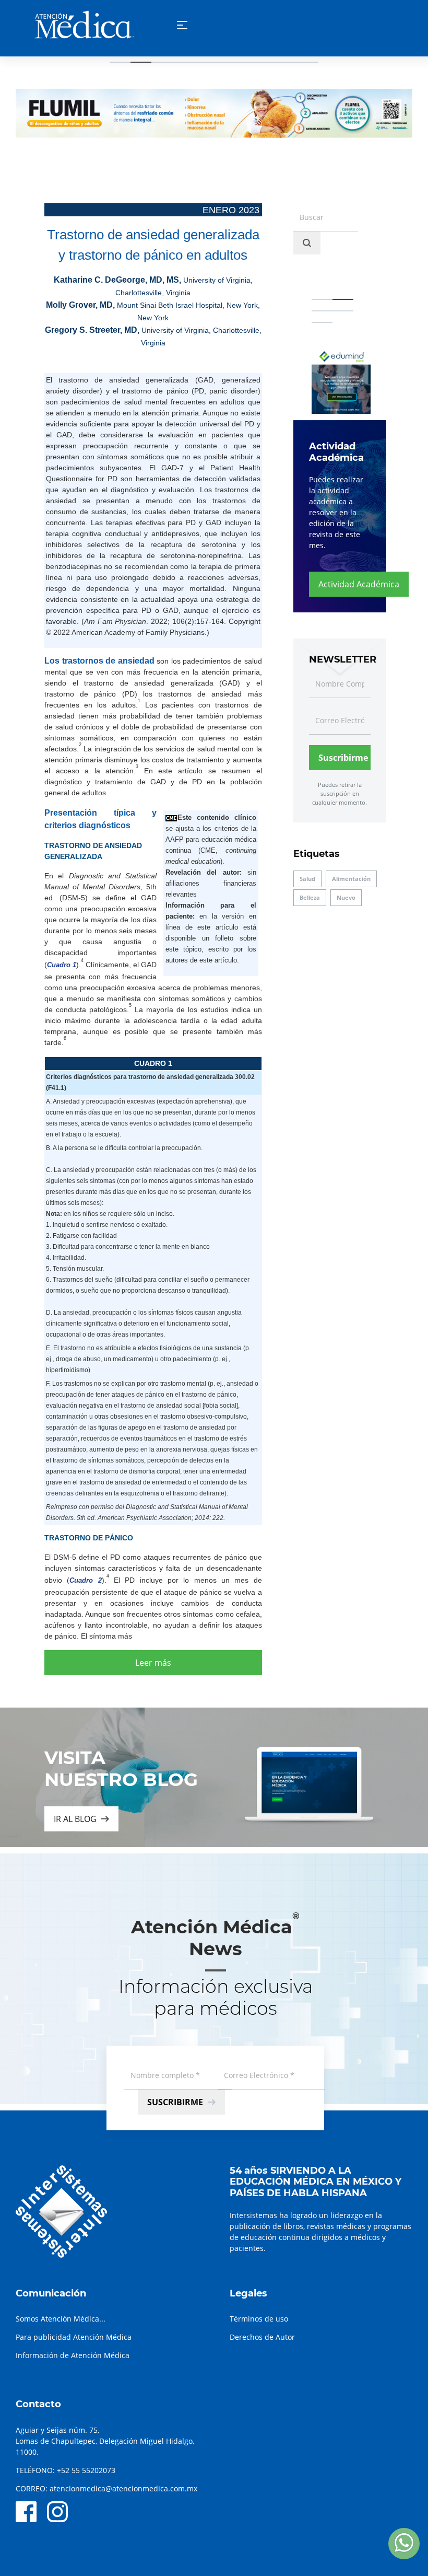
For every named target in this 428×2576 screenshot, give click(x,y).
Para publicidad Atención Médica (74, 2337)
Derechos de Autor (262, 2337)
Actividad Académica (359, 584)
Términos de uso (259, 2319)
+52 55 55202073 (86, 2470)
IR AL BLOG (75, 1819)
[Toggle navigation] (182, 25)
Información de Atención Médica (73, 2355)
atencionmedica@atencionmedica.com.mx (123, 2488)
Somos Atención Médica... (61, 2319)
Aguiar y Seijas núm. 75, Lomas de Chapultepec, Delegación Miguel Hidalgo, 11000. (105, 2441)
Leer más (153, 1663)
